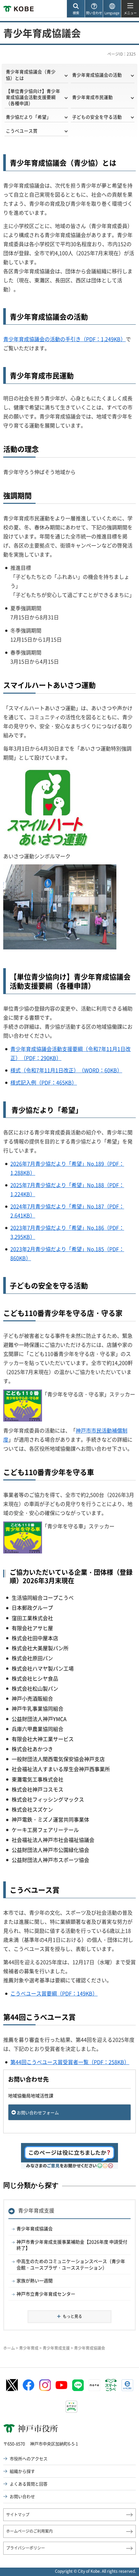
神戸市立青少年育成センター (46, 2294)
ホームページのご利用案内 (29, 2531)
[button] (76, 9)
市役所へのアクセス (29, 2458)
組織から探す (22, 2471)
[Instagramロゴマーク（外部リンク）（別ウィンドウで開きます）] (45, 2385)
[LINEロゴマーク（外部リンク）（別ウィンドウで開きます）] (78, 2385)
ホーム (9, 2348)
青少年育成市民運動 (92, 97)
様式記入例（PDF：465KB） (44, 1082)
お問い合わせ (22, 2496)
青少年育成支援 (36, 2210)
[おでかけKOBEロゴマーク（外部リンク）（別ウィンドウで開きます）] (71, 2407)
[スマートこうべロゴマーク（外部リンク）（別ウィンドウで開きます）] (111, 2385)
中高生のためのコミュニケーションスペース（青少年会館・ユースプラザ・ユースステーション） (71, 2264)
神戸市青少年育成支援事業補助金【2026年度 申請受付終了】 (72, 2245)
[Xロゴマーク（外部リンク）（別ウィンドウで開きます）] (12, 2385)
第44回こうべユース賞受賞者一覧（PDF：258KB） (70, 2062)
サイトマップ (18, 2515)
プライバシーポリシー (26, 2548)
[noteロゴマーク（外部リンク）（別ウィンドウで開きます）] (94, 2385)
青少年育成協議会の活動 (97, 75)
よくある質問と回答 (29, 2484)
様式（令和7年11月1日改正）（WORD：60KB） (66, 1070)
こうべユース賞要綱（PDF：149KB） (54, 1993)
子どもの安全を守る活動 (97, 117)
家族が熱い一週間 (35, 2280)
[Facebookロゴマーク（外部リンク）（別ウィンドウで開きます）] (28, 2385)
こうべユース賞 (22, 131)
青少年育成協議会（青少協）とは (31, 75)
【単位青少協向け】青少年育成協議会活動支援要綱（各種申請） (33, 97)
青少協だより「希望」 (28, 117)
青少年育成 (29, 2348)
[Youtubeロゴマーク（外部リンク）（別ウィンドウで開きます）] (61, 2385)
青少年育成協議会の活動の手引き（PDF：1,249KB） (64, 339)
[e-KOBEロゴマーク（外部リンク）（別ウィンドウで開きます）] (127, 2385)
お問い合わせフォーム (38, 2112)
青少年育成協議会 (35, 2228)
